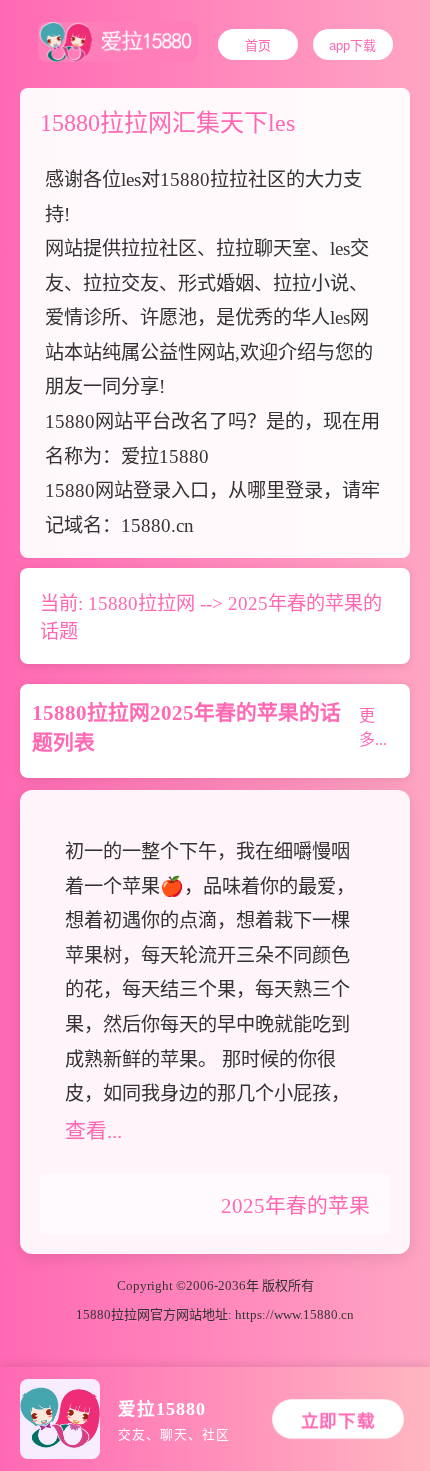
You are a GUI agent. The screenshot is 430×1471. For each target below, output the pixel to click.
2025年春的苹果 (295, 1205)
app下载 (352, 45)
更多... (373, 727)
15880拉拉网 (141, 603)
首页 (258, 45)
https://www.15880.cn (294, 1314)
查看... (93, 1130)
